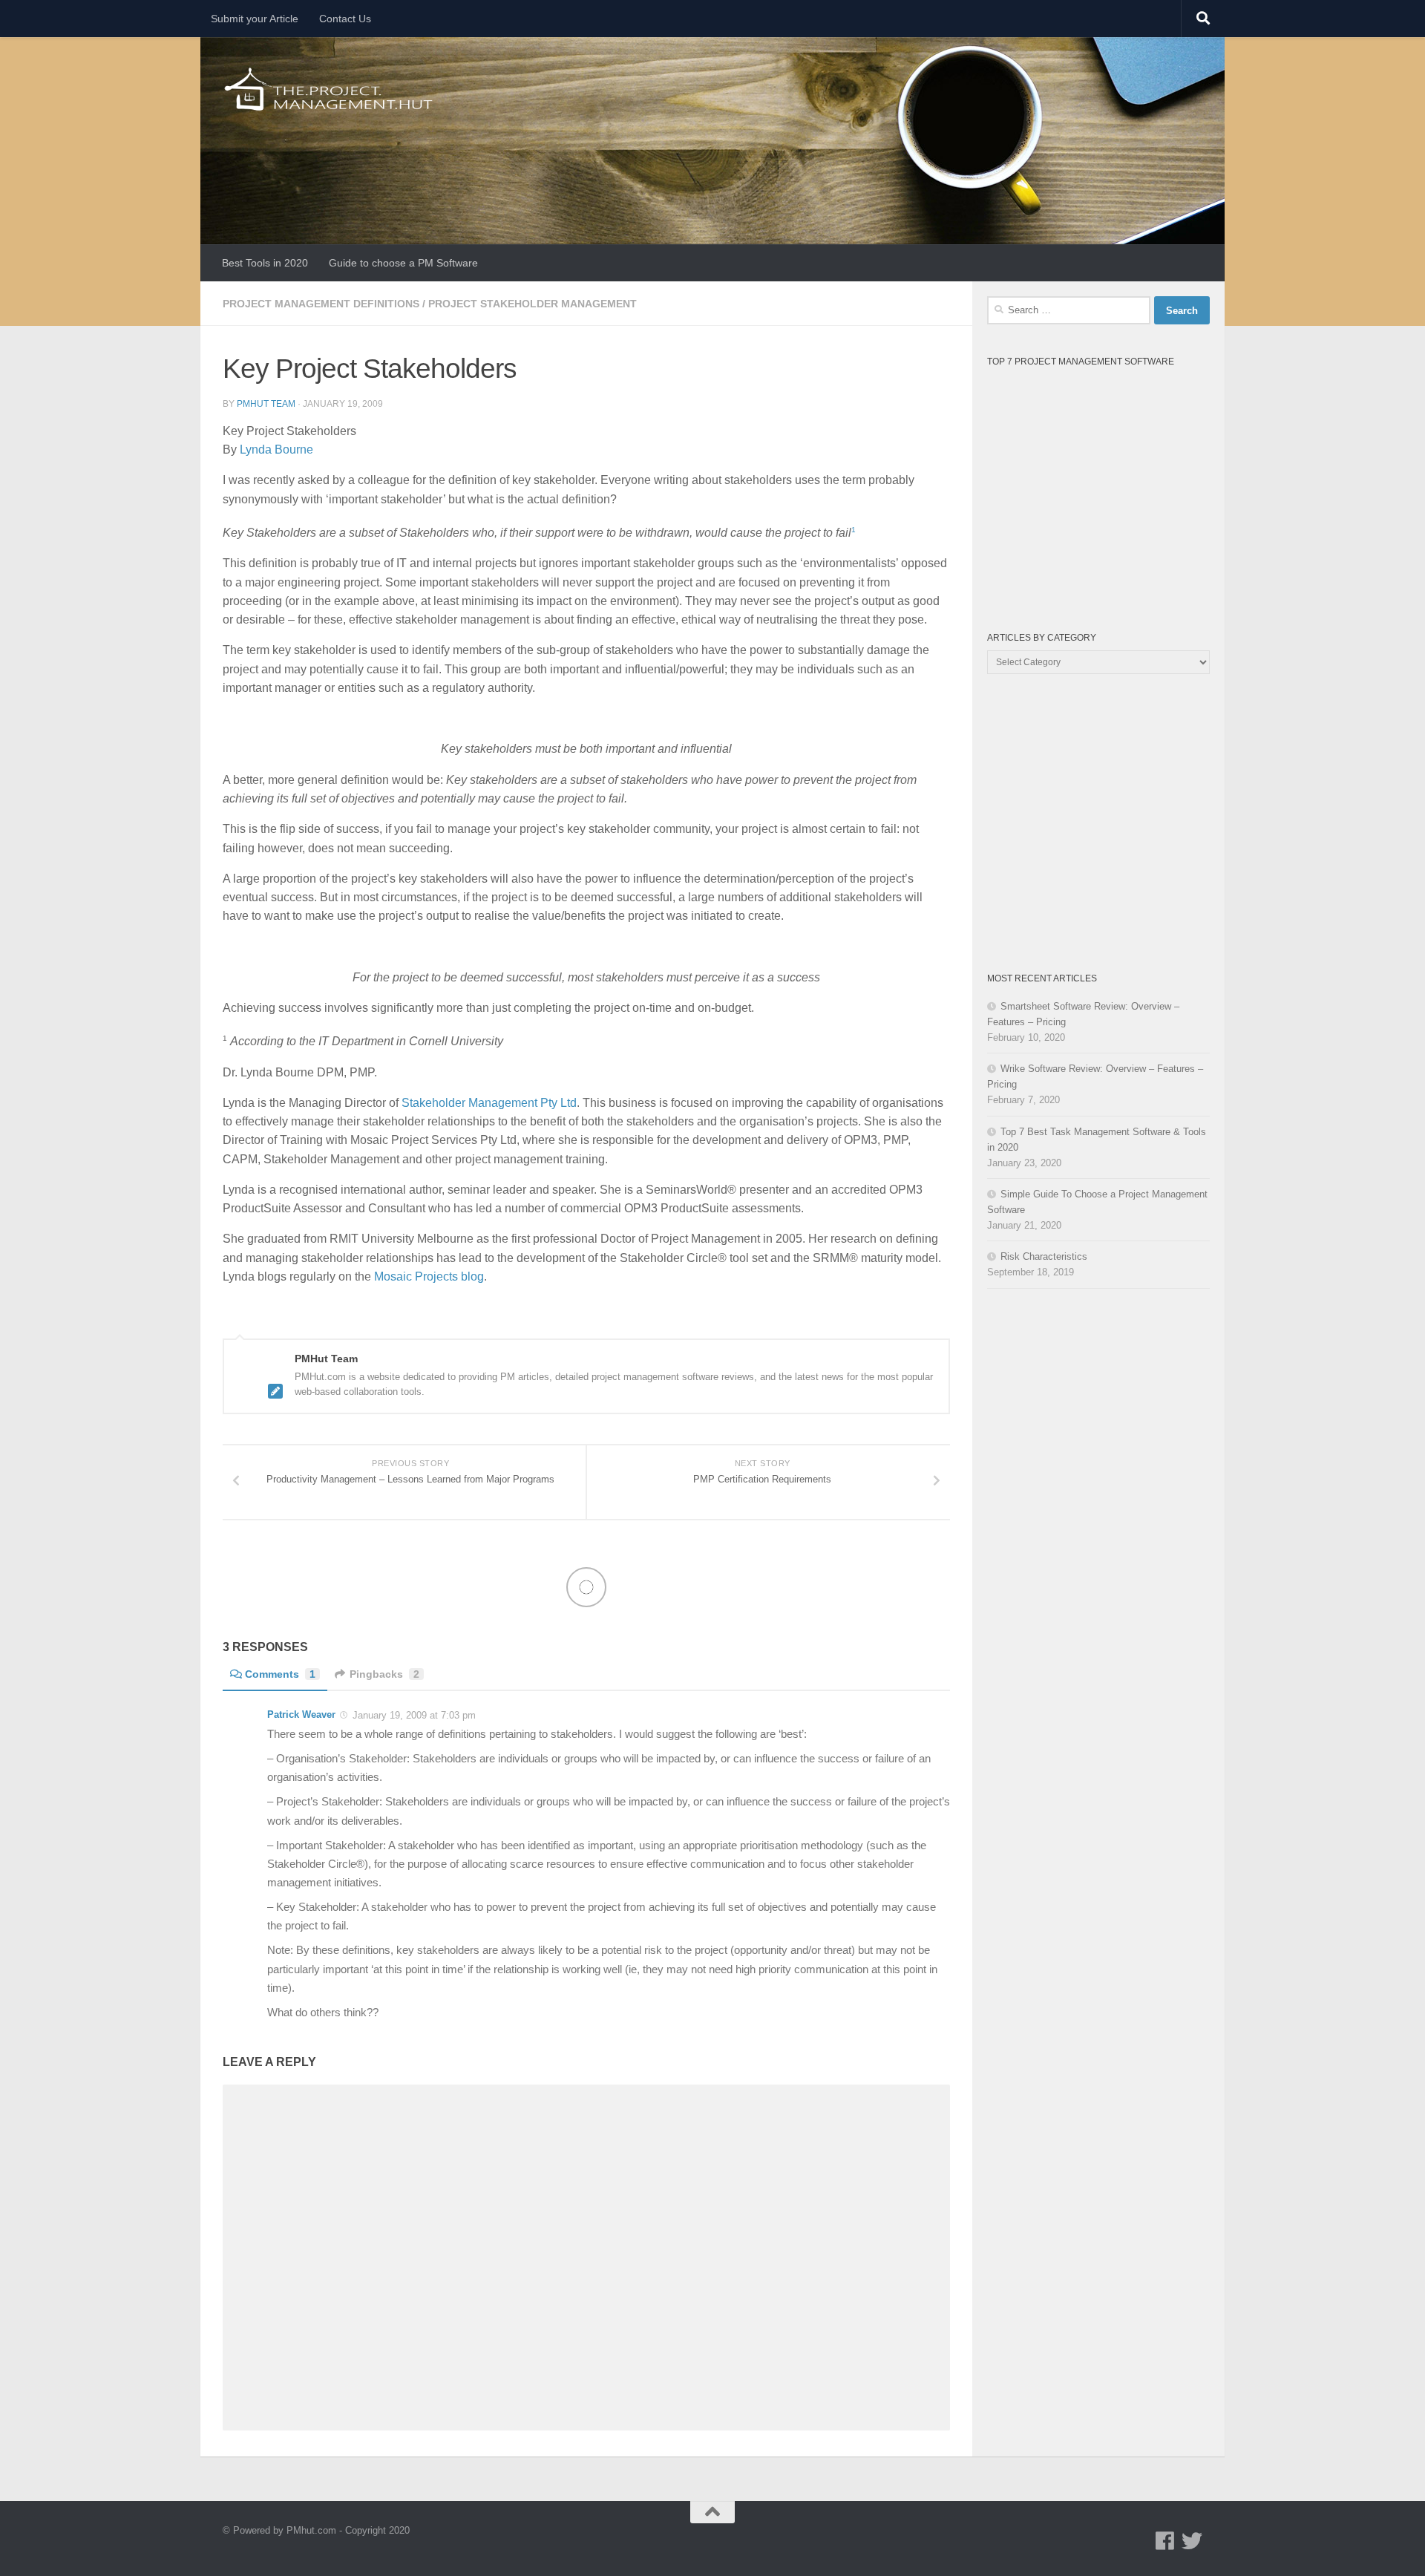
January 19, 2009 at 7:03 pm (413, 1715)
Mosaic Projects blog (429, 1276)
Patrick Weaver (301, 1714)
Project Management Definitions (321, 304)
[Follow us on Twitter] (1192, 2541)
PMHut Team (266, 404)
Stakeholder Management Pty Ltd (489, 1103)
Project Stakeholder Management (533, 304)
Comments (280, 1674)
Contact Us (345, 19)
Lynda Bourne (276, 450)
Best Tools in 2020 (265, 263)
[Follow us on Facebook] (1165, 2541)
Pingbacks (384, 1674)
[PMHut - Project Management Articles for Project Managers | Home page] (330, 89)
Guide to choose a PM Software (403, 263)
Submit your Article (255, 19)
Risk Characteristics (1044, 1256)
